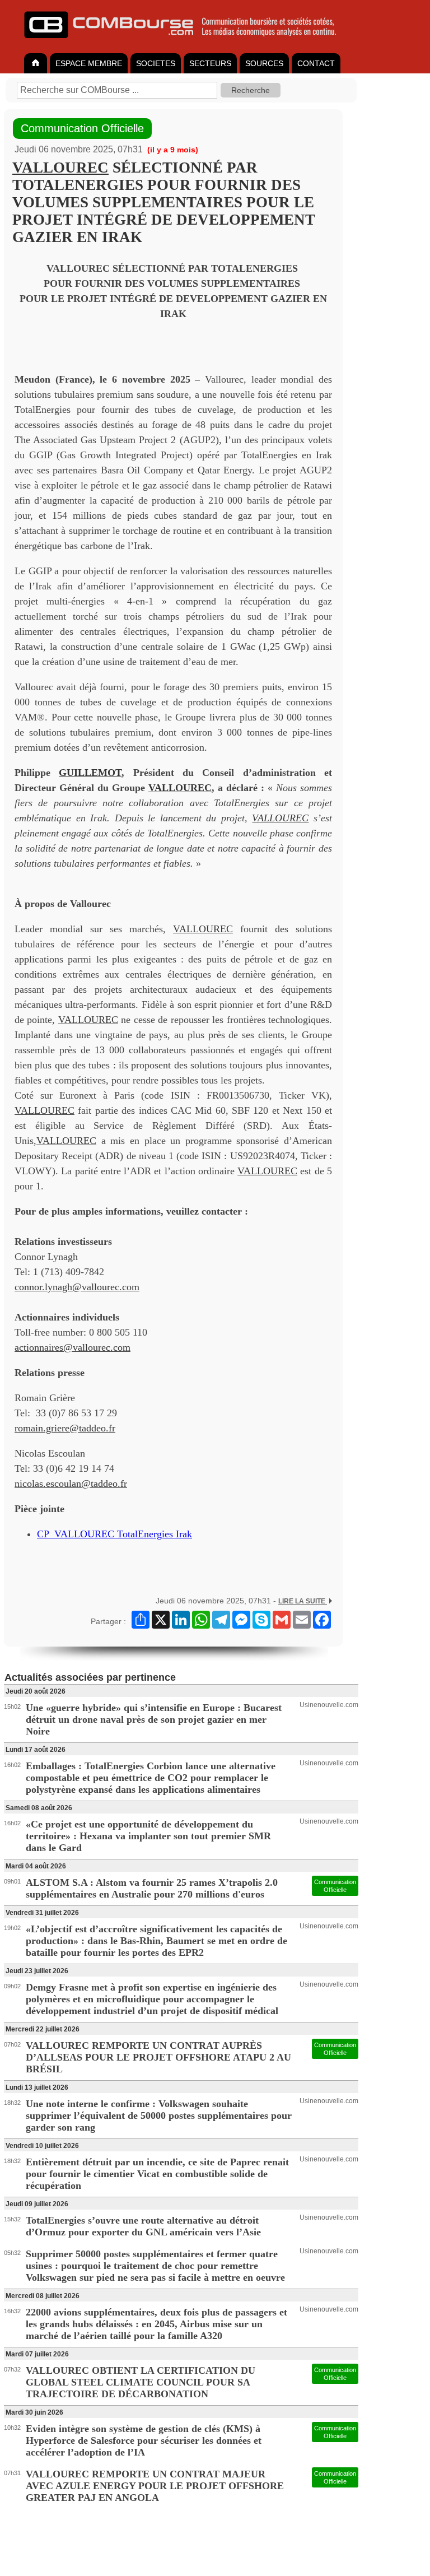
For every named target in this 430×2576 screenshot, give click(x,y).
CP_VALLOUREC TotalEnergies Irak (114, 1534)
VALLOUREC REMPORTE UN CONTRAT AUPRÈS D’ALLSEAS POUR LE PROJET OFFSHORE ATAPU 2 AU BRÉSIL (158, 2057)
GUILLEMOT (90, 773)
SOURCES (264, 63)
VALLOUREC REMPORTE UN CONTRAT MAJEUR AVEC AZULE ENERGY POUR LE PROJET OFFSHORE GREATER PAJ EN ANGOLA (155, 2486)
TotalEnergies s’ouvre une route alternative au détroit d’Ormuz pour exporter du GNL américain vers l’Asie (143, 2226)
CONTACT (316, 63)
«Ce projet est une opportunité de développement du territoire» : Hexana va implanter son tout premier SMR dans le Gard (148, 1836)
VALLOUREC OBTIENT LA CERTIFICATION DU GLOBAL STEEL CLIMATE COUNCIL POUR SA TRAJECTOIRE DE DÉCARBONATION (141, 2382)
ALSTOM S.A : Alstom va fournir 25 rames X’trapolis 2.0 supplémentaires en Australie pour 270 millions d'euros (152, 1888)
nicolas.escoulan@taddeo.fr (71, 1484)
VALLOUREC (60, 168)
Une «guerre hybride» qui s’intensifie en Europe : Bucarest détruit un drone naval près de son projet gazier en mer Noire (154, 1719)
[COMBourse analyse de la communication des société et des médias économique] (188, 43)
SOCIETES (156, 63)
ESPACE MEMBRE (89, 63)
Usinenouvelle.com (329, 1705)
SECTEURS (210, 63)
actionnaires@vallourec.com (73, 1347)
